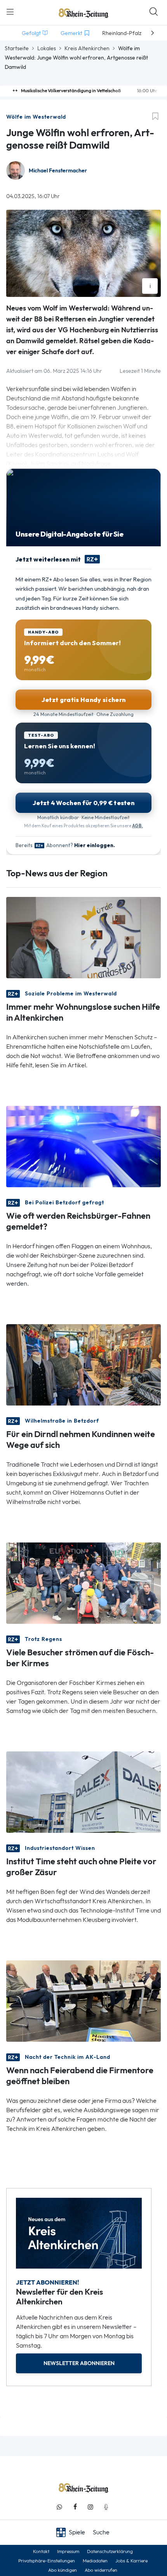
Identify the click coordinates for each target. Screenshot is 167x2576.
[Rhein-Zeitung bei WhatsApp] (59, 2507)
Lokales (47, 48)
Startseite (17, 48)
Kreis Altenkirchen (87, 48)
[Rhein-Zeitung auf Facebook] (75, 2507)
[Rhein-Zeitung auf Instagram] (90, 2507)
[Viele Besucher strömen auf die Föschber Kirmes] (83, 1582)
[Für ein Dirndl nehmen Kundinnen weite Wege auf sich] (83, 1364)
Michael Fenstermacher (58, 171)
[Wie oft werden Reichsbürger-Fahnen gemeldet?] (83, 1146)
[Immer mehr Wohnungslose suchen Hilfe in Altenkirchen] (83, 937)
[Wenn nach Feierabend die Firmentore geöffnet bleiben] (83, 2000)
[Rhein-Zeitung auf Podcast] (106, 2507)
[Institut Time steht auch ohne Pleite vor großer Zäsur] (83, 1791)
